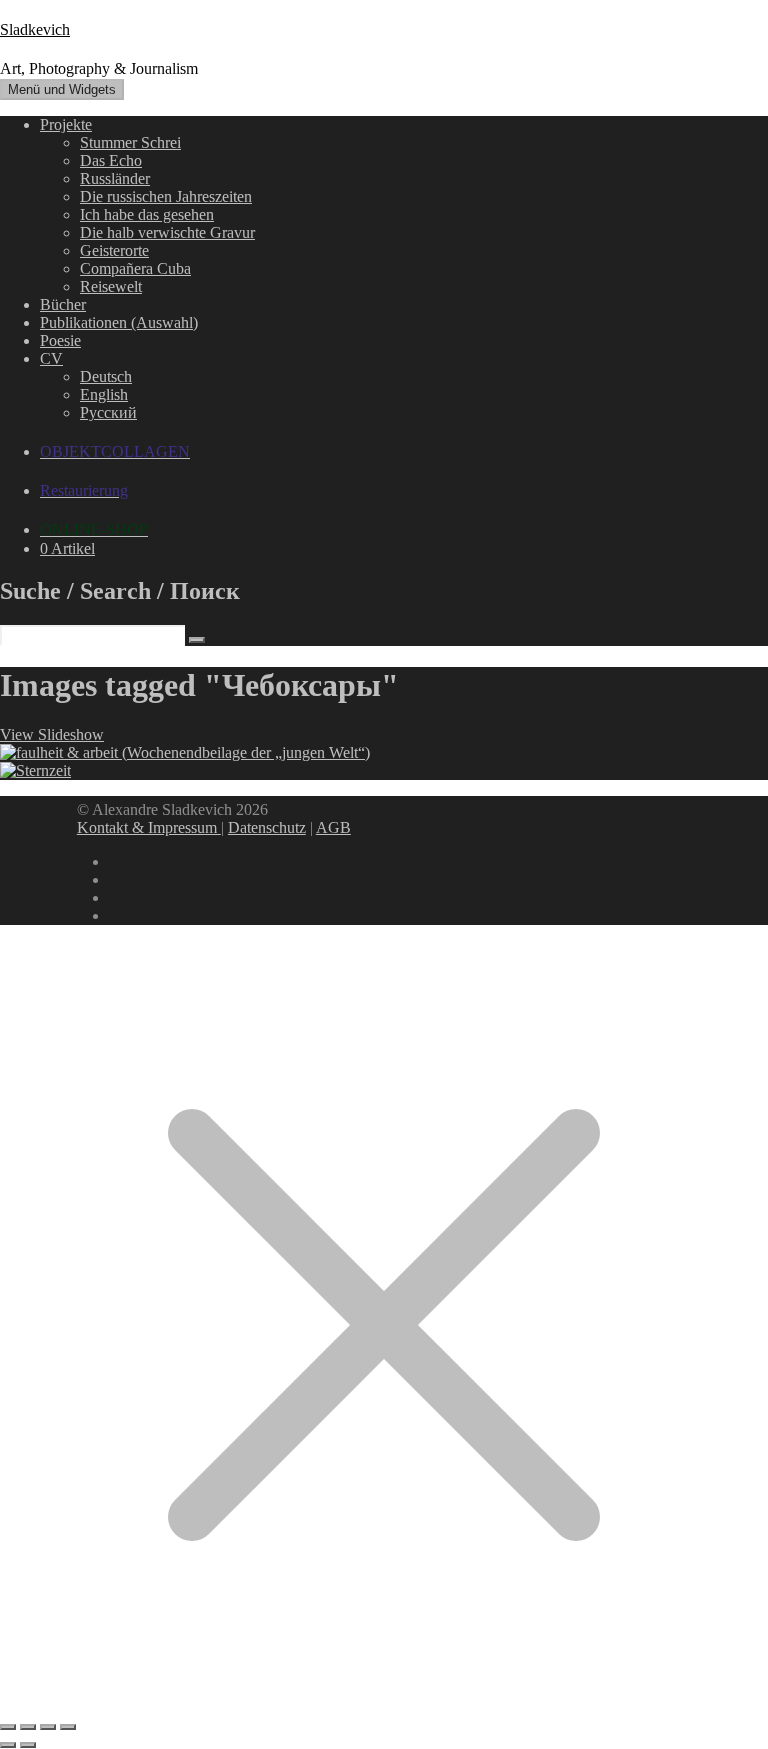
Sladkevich (35, 29)
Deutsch (106, 376)
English (104, 394)
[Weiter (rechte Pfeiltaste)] (28, 1745)
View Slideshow (52, 734)
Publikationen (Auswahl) (119, 322)
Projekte (66, 124)
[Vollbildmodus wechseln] (28, 1727)
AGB (333, 827)
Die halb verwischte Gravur (167, 232)
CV (51, 358)
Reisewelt (111, 286)
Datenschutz (267, 827)
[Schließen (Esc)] (68, 1727)
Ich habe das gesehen (147, 214)
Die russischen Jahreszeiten (166, 196)
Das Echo (111, 160)
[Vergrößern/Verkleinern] (8, 1727)
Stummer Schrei (130, 142)
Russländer (115, 178)
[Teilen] (48, 1727)
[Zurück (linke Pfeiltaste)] (8, 1745)
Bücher (63, 304)
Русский (108, 412)
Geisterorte (114, 250)
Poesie (60, 340)
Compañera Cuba (135, 268)
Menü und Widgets (62, 89)
